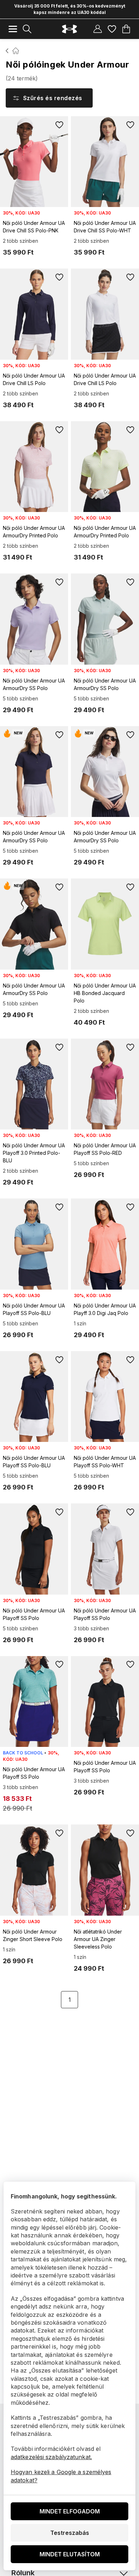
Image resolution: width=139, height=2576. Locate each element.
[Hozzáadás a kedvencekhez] (60, 125)
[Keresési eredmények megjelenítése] (27, 29)
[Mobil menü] (13, 29)
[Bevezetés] (7, 51)
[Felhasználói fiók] (98, 29)
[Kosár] (126, 29)
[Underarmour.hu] (69, 29)
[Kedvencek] (112, 29)
